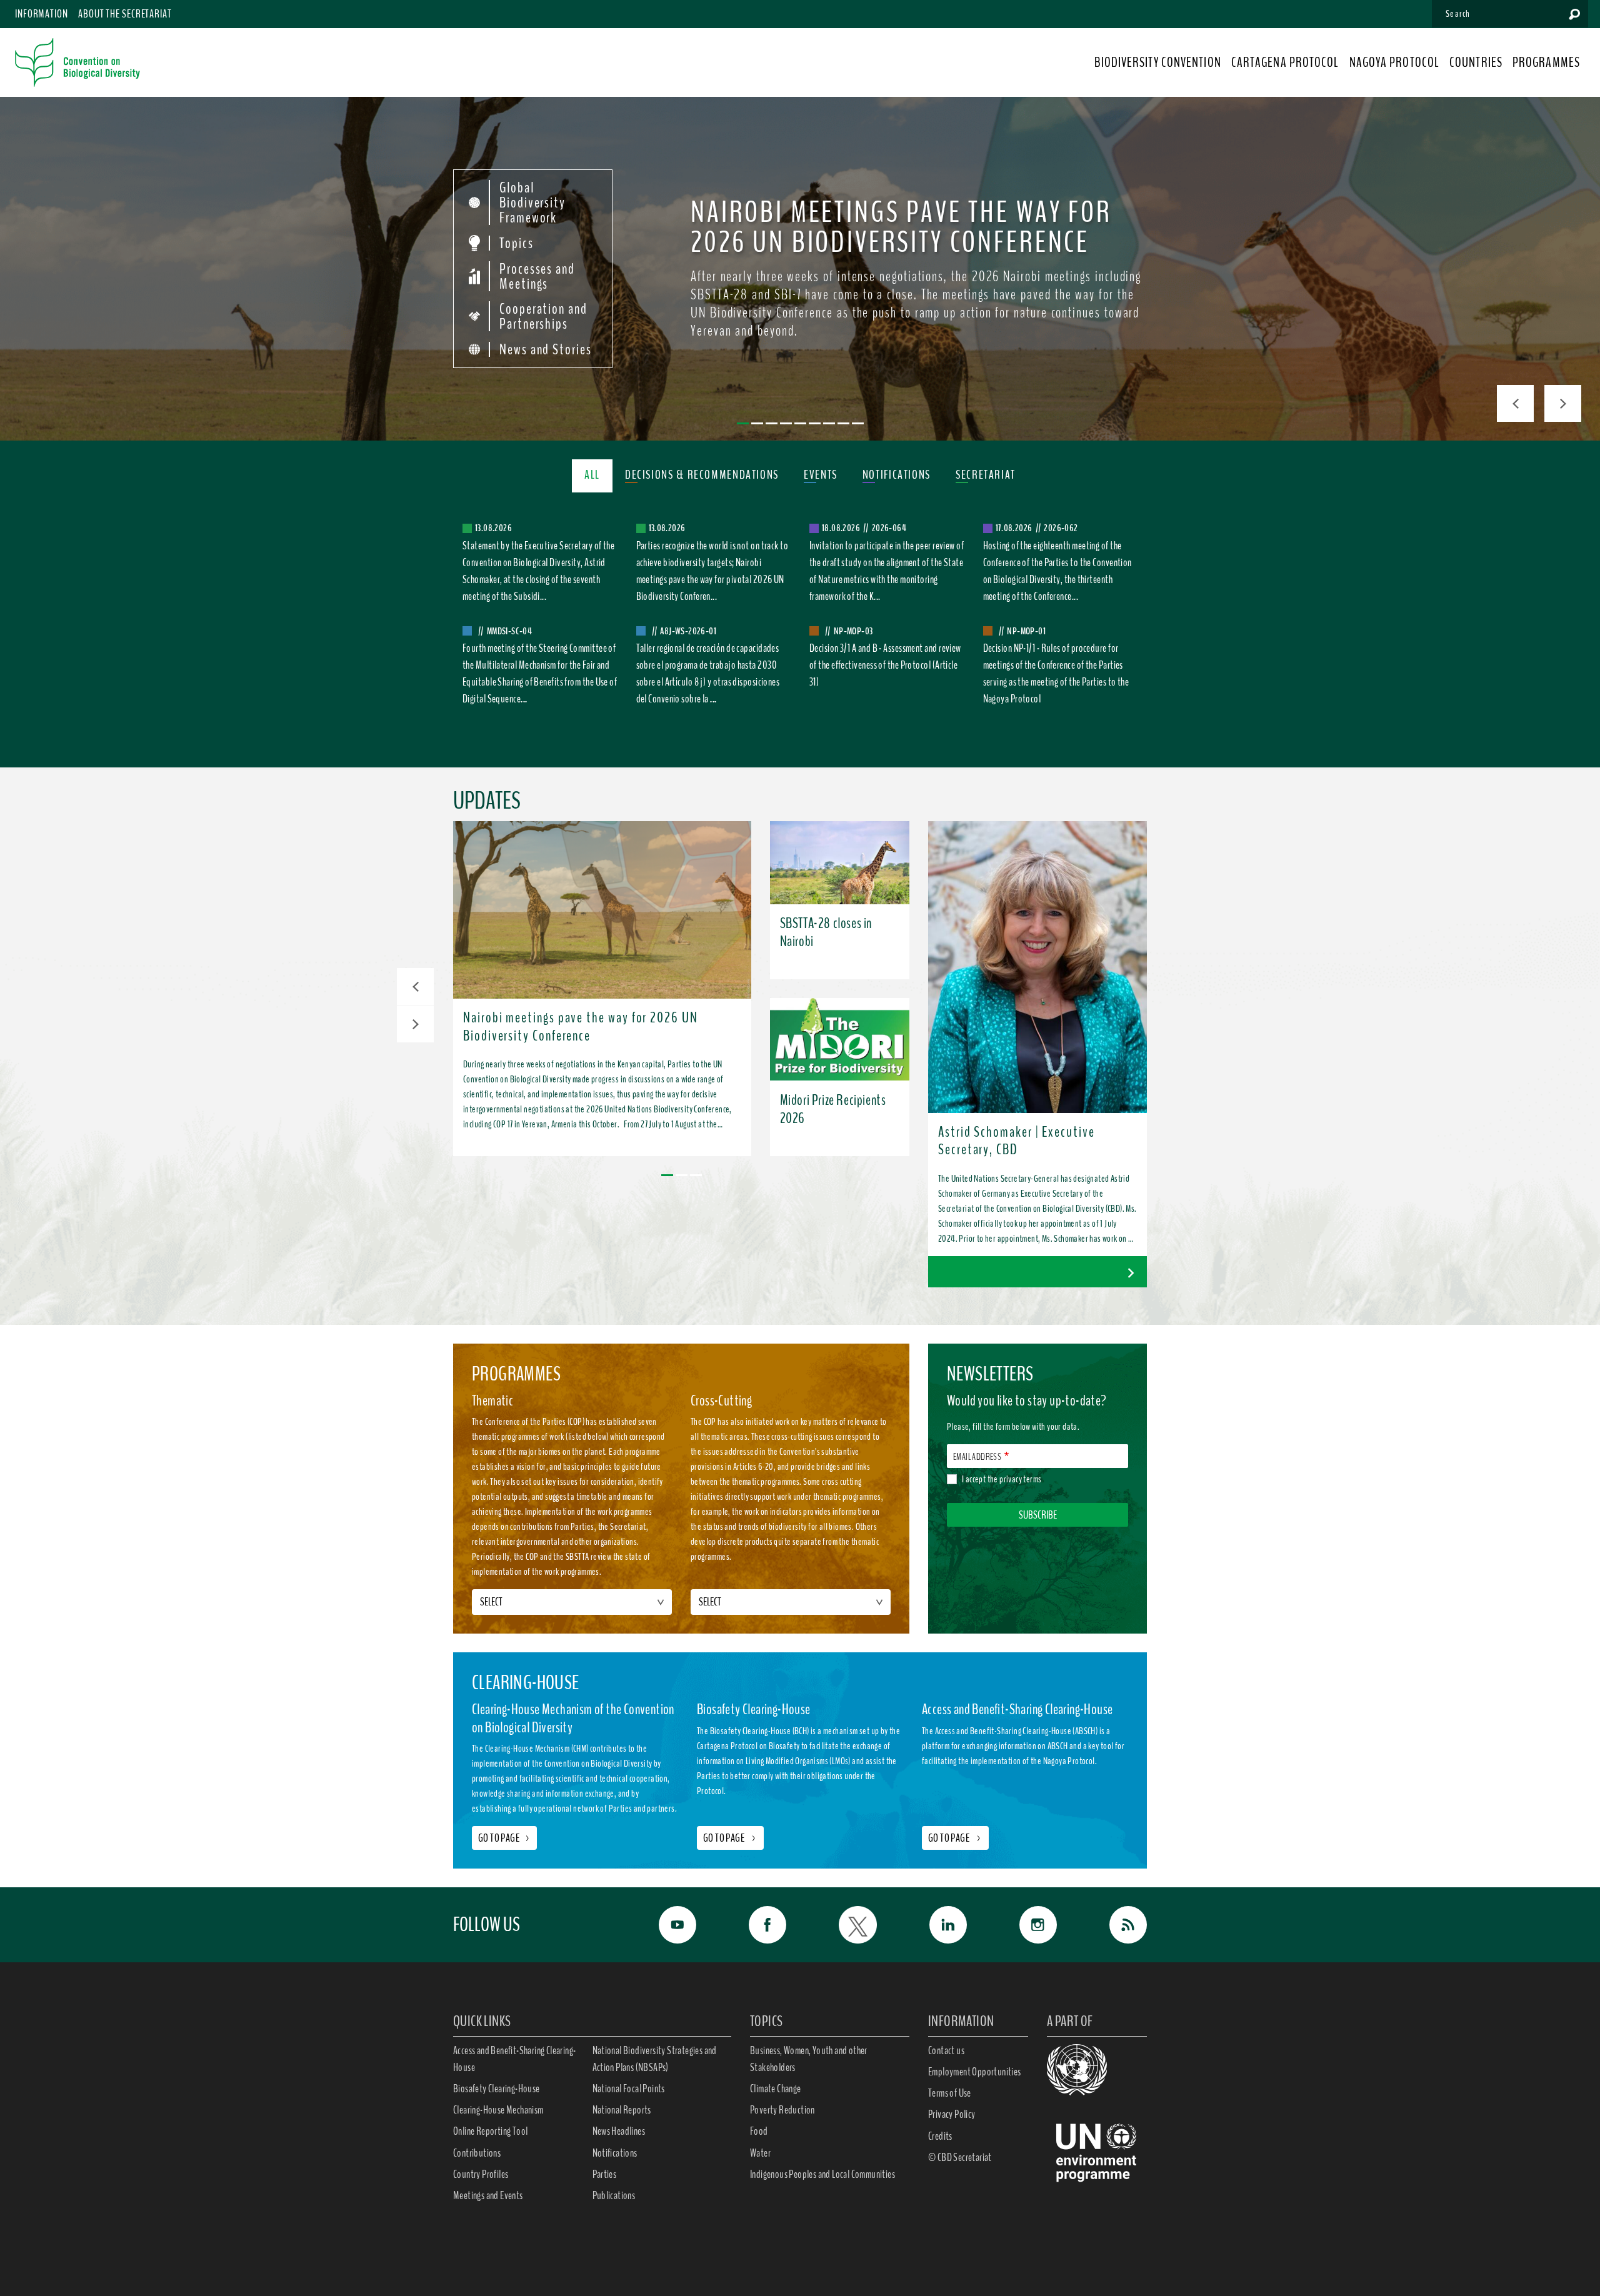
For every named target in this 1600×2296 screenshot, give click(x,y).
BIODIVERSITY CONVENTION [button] (1157, 62)
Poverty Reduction (782, 2110)
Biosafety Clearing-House (497, 2089)
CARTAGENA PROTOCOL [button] (1285, 62)
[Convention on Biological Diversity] (77, 62)
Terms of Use (950, 2093)
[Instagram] (1024, 1925)
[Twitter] (844, 1925)
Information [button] (42, 14)
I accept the (1002, 1479)
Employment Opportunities (975, 2072)
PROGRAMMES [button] (1546, 62)
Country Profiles (481, 2174)
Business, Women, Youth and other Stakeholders (809, 2059)
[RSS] (1114, 1925)
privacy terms (1020, 1479)
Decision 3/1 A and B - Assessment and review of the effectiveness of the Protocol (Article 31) (885, 665)
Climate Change (776, 2089)
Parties (605, 2174)
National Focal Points (629, 2089)
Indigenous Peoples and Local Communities (822, 2174)
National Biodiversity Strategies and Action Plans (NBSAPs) (655, 2059)
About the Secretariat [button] (125, 14)
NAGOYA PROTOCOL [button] (1395, 62)
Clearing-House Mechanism (498, 2110)
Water (760, 2153)
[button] (415, 986)
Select (491, 1602)
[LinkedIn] (934, 1925)
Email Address (977, 1457)
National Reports (622, 2110)
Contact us (946, 2050)
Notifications (615, 2153)
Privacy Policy (952, 2114)
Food (759, 2131)
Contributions (477, 2153)
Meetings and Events (488, 2195)
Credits (940, 2136)
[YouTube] (664, 1925)
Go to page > (730, 1838)
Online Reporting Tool (490, 2131)
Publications (614, 2195)
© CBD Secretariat (960, 2157)
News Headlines (619, 2131)
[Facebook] (754, 1925)
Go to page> (504, 1838)
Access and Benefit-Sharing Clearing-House (514, 2059)
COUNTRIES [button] (1476, 62)
